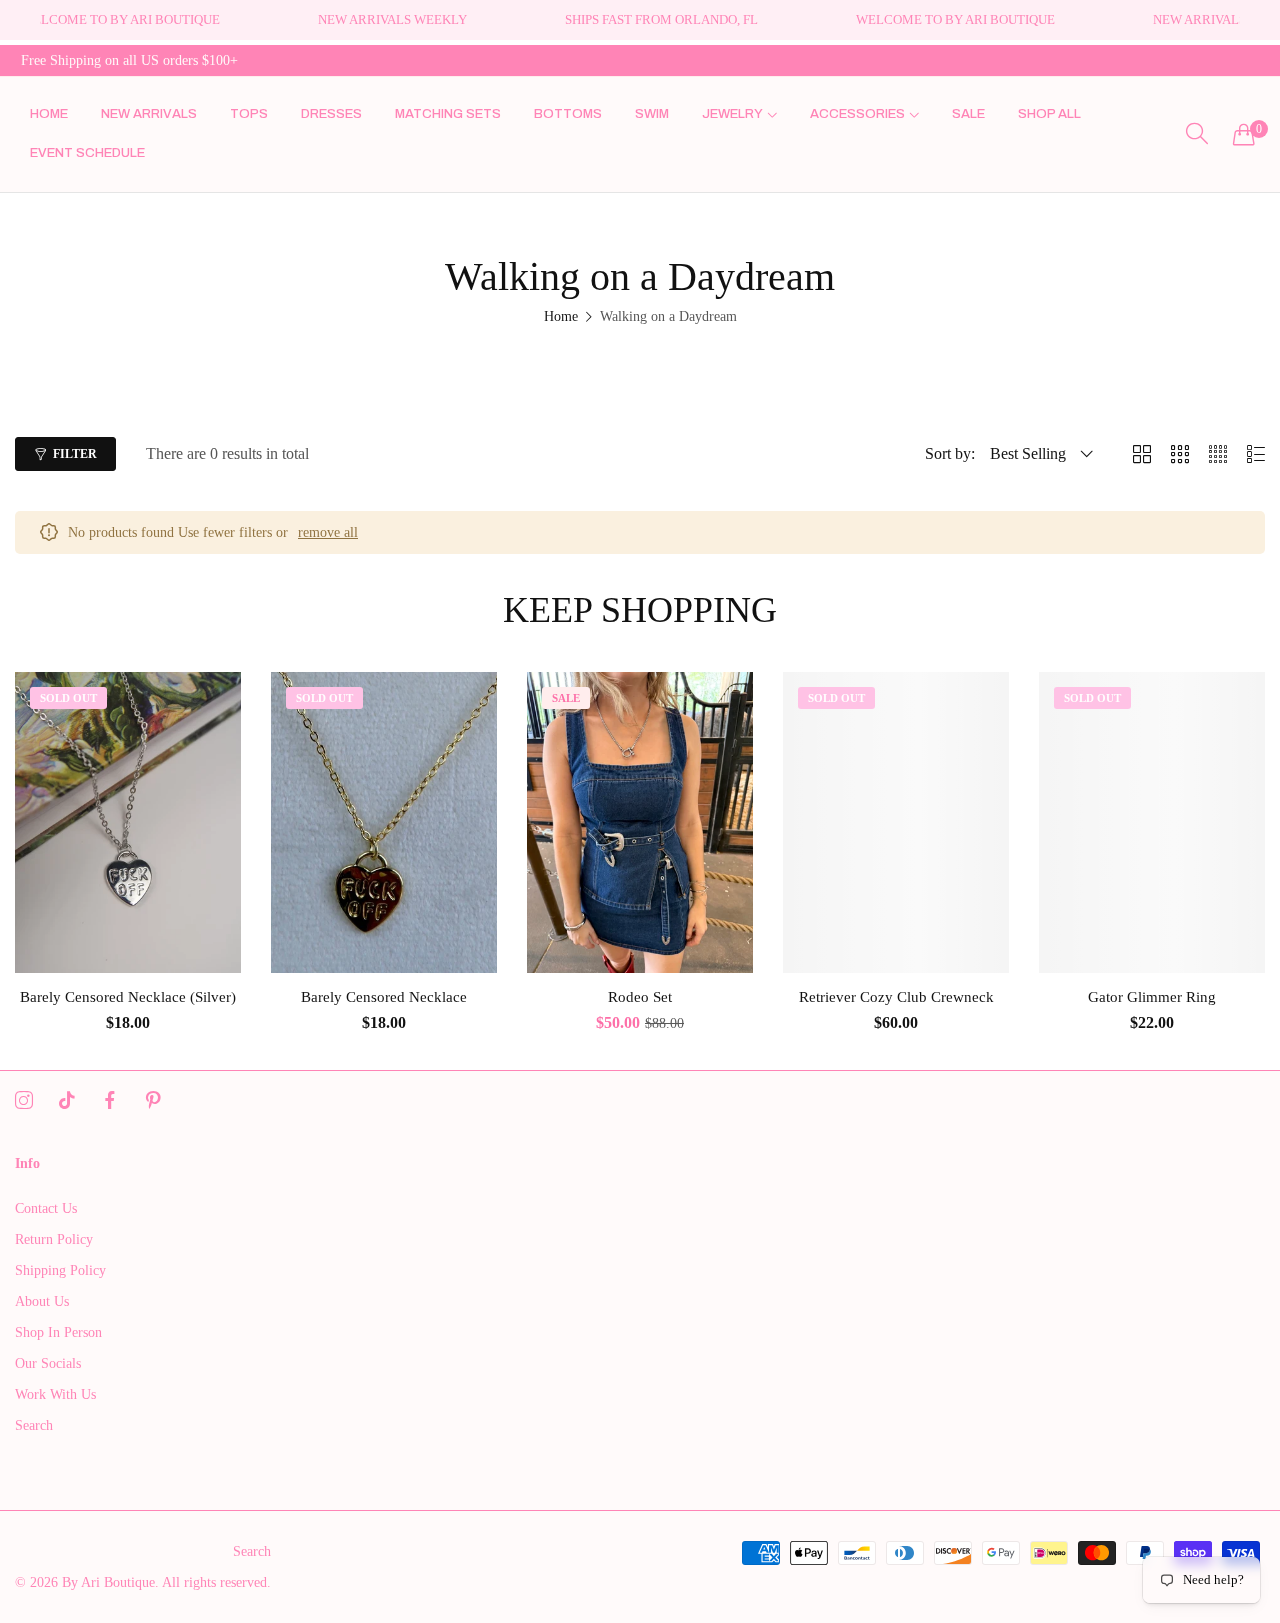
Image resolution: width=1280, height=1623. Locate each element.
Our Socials (48, 1363)
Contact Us (46, 1208)
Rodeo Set (640, 997)
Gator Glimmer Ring (1152, 997)
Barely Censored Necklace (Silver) (128, 997)
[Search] (1197, 134)
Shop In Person (58, 1332)
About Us (42, 1301)
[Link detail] (24, 1101)
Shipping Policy (60, 1270)
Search (34, 1425)
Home (561, 316)
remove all (328, 532)
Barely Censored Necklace (384, 997)
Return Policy (54, 1239)
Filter (75, 454)
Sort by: (950, 453)
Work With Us (55, 1394)
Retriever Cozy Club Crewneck (896, 997)
